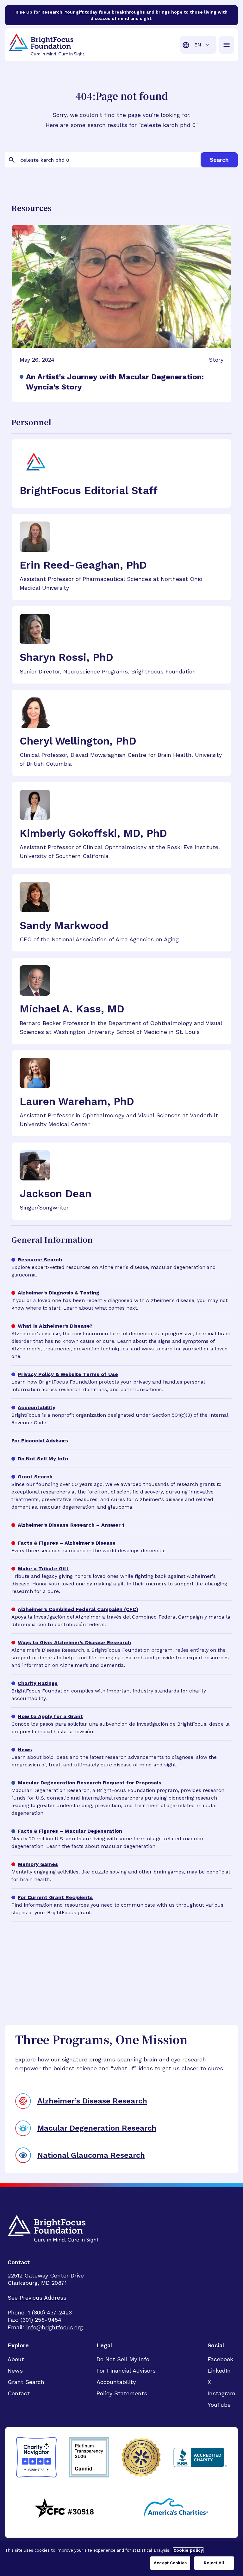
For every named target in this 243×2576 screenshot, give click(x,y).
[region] (121, 2558)
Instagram (221, 2393)
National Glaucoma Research (91, 2155)
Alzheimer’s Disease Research (92, 2101)
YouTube (219, 2405)
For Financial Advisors (126, 2371)
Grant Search (26, 2382)
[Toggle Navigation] (227, 45)
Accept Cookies (170, 2563)
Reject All (214, 2563)
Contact (19, 2393)
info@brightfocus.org (55, 2327)
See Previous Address (37, 2298)
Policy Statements (122, 2393)
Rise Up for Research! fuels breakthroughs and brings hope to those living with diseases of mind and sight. (121, 15)
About (16, 2359)
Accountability (116, 2382)
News (15, 2371)
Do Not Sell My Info (123, 2359)
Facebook (220, 2359)
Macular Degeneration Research (97, 2128)
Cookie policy (188, 2550)
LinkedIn (219, 2371)
